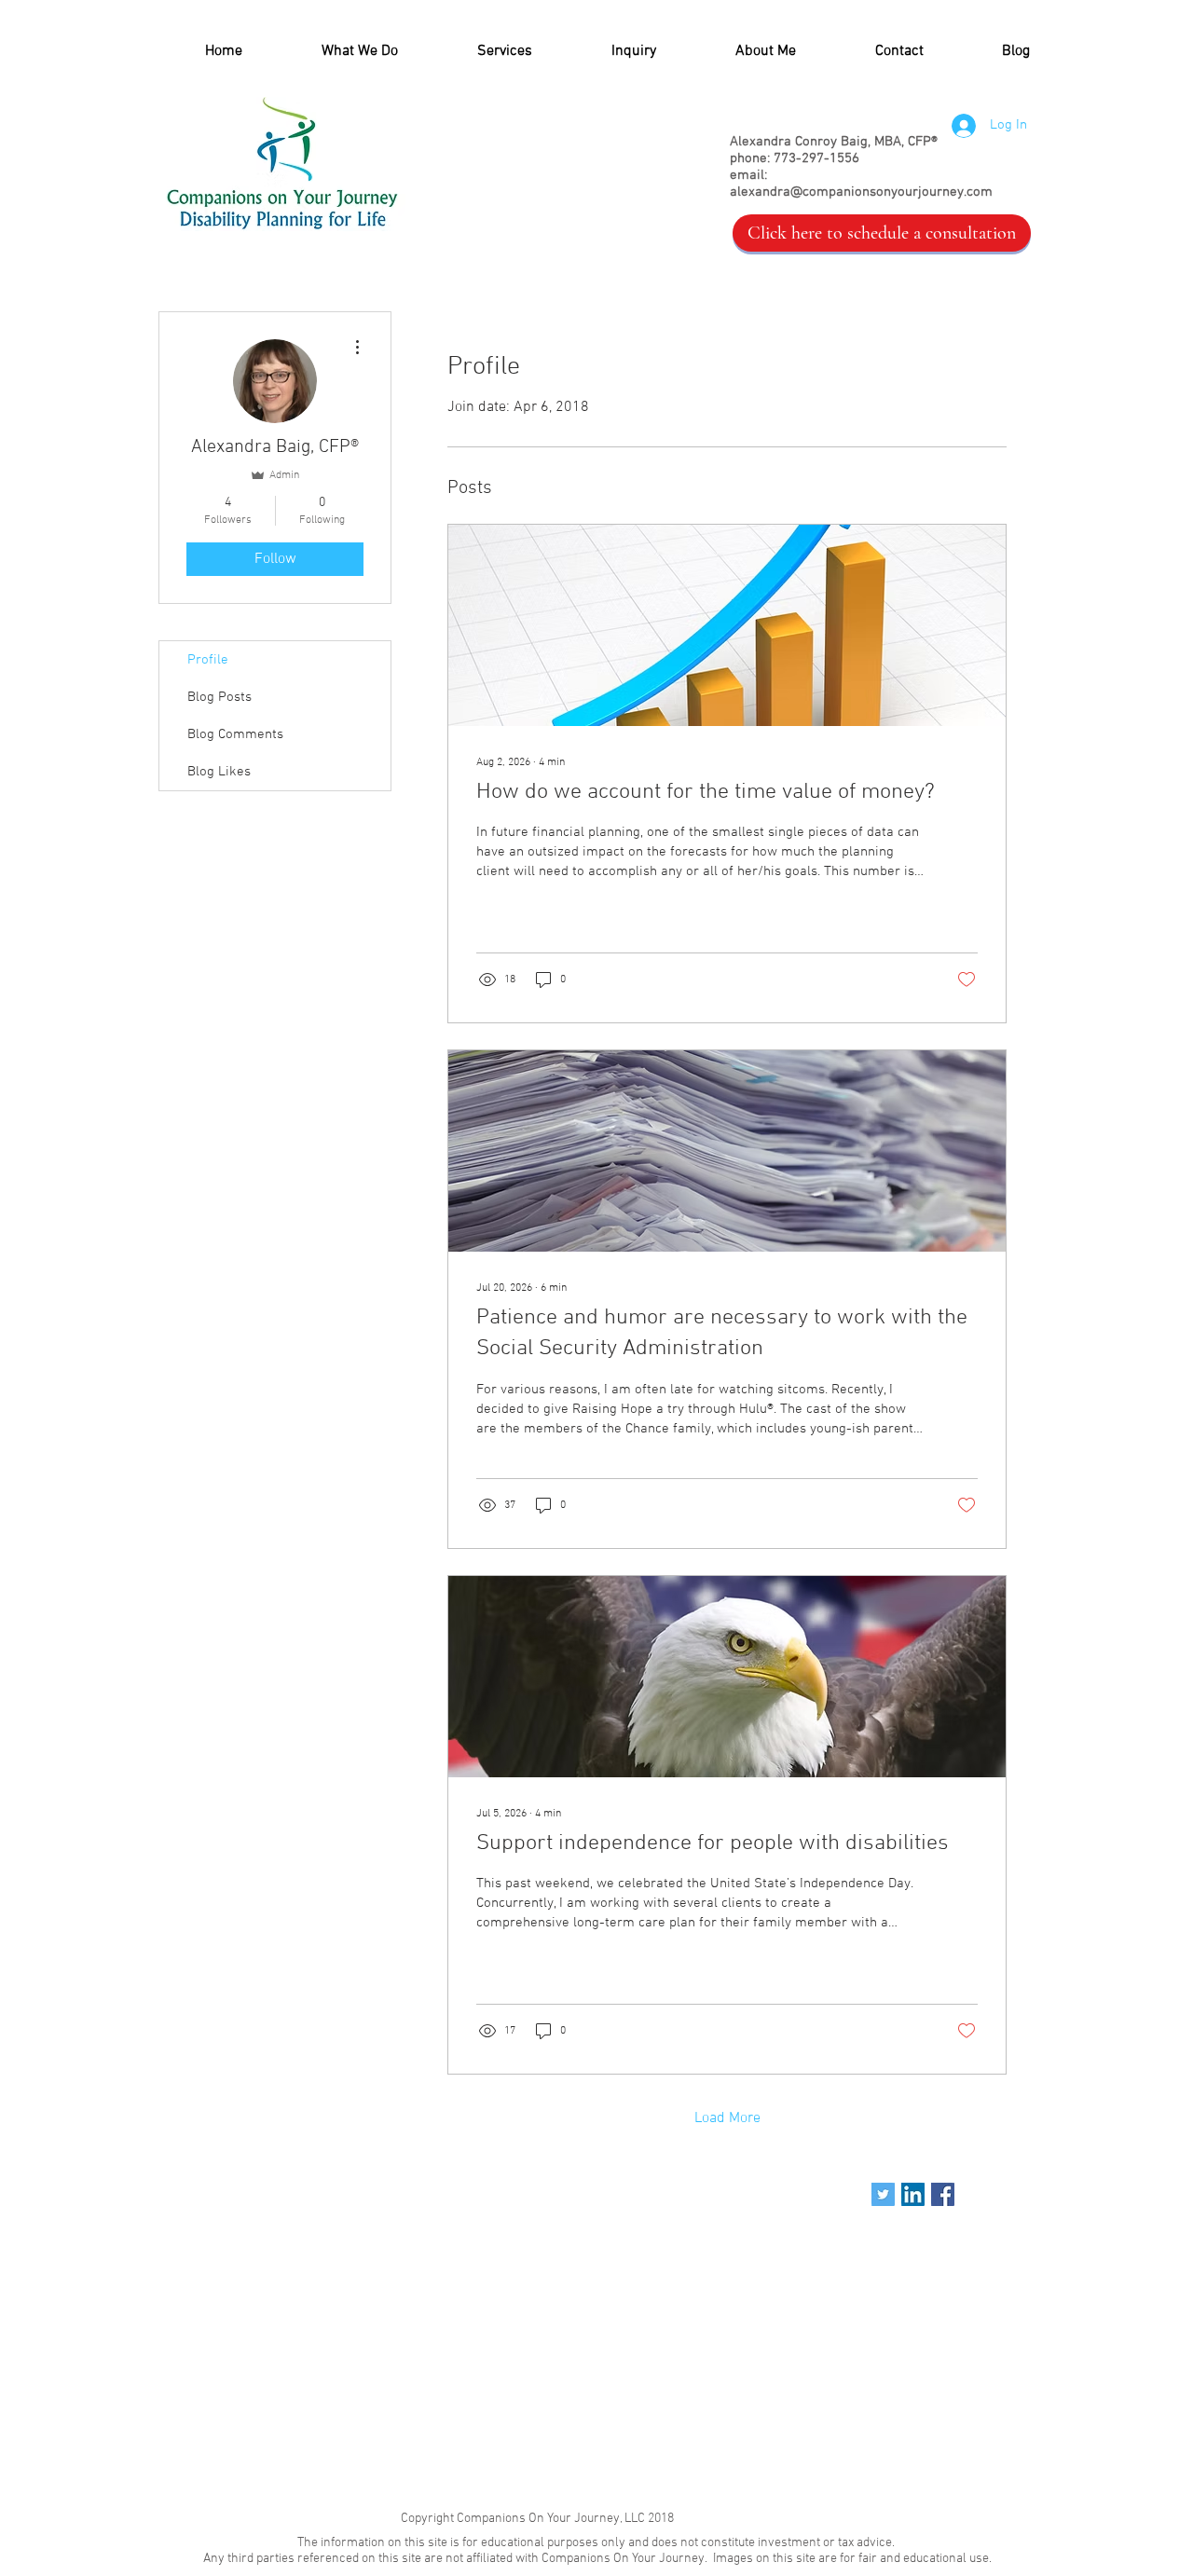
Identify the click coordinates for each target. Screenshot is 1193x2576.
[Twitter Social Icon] (883, 2194)
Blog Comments (235, 734)
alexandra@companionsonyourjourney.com (861, 192)
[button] (479, 52)
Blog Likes (219, 772)
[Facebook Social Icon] (943, 2194)
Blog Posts (219, 697)
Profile (208, 660)
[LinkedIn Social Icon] (913, 2194)
